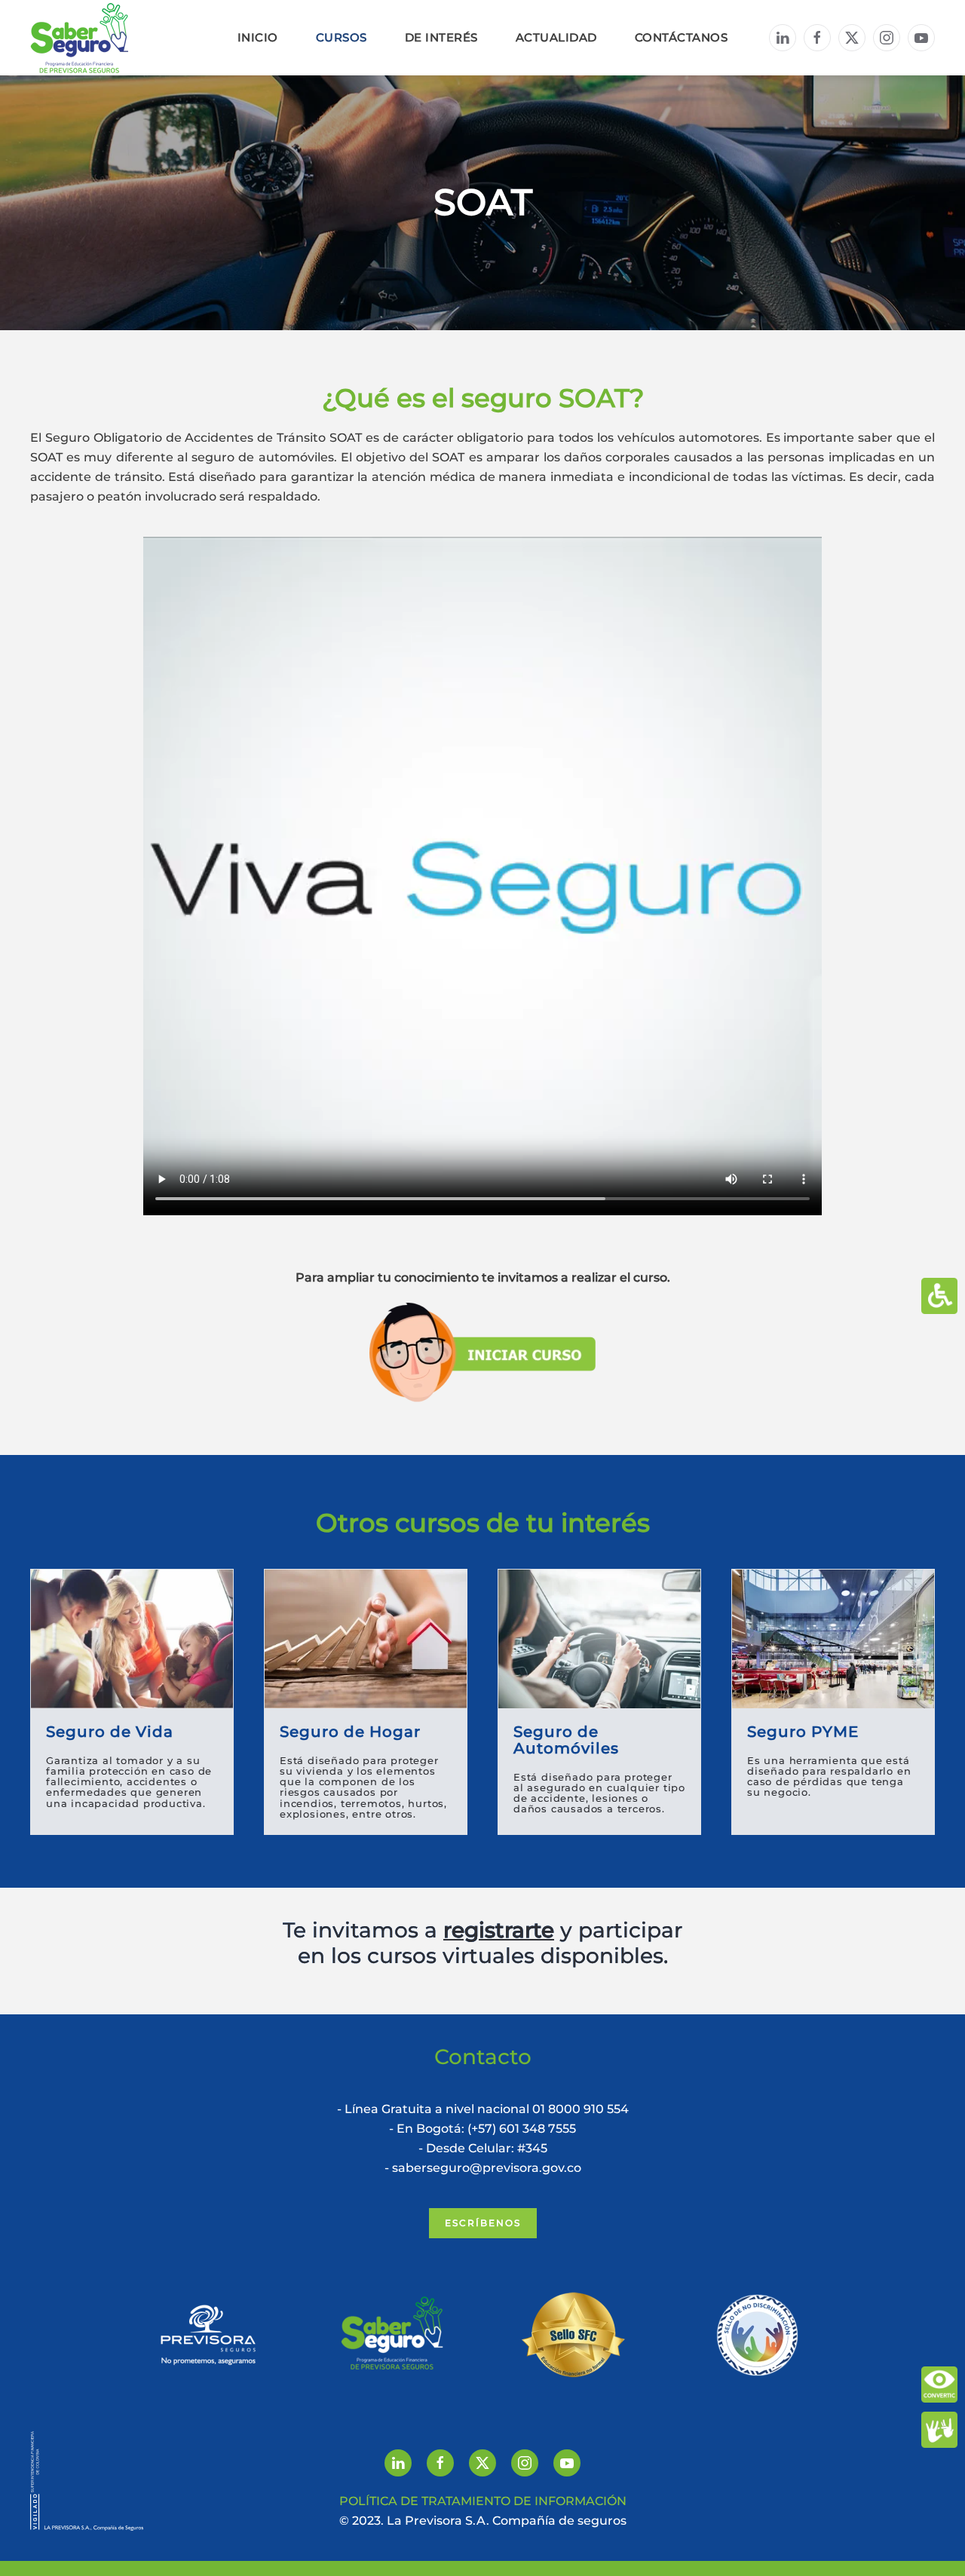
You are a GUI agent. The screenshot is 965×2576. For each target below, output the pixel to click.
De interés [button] (441, 37)
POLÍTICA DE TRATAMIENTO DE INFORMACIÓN (483, 2501)
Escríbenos (483, 2223)
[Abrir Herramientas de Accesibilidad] (939, 1296)
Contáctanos (682, 37)
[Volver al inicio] (79, 38)
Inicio (258, 37)
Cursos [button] (342, 37)
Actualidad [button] (556, 37)
